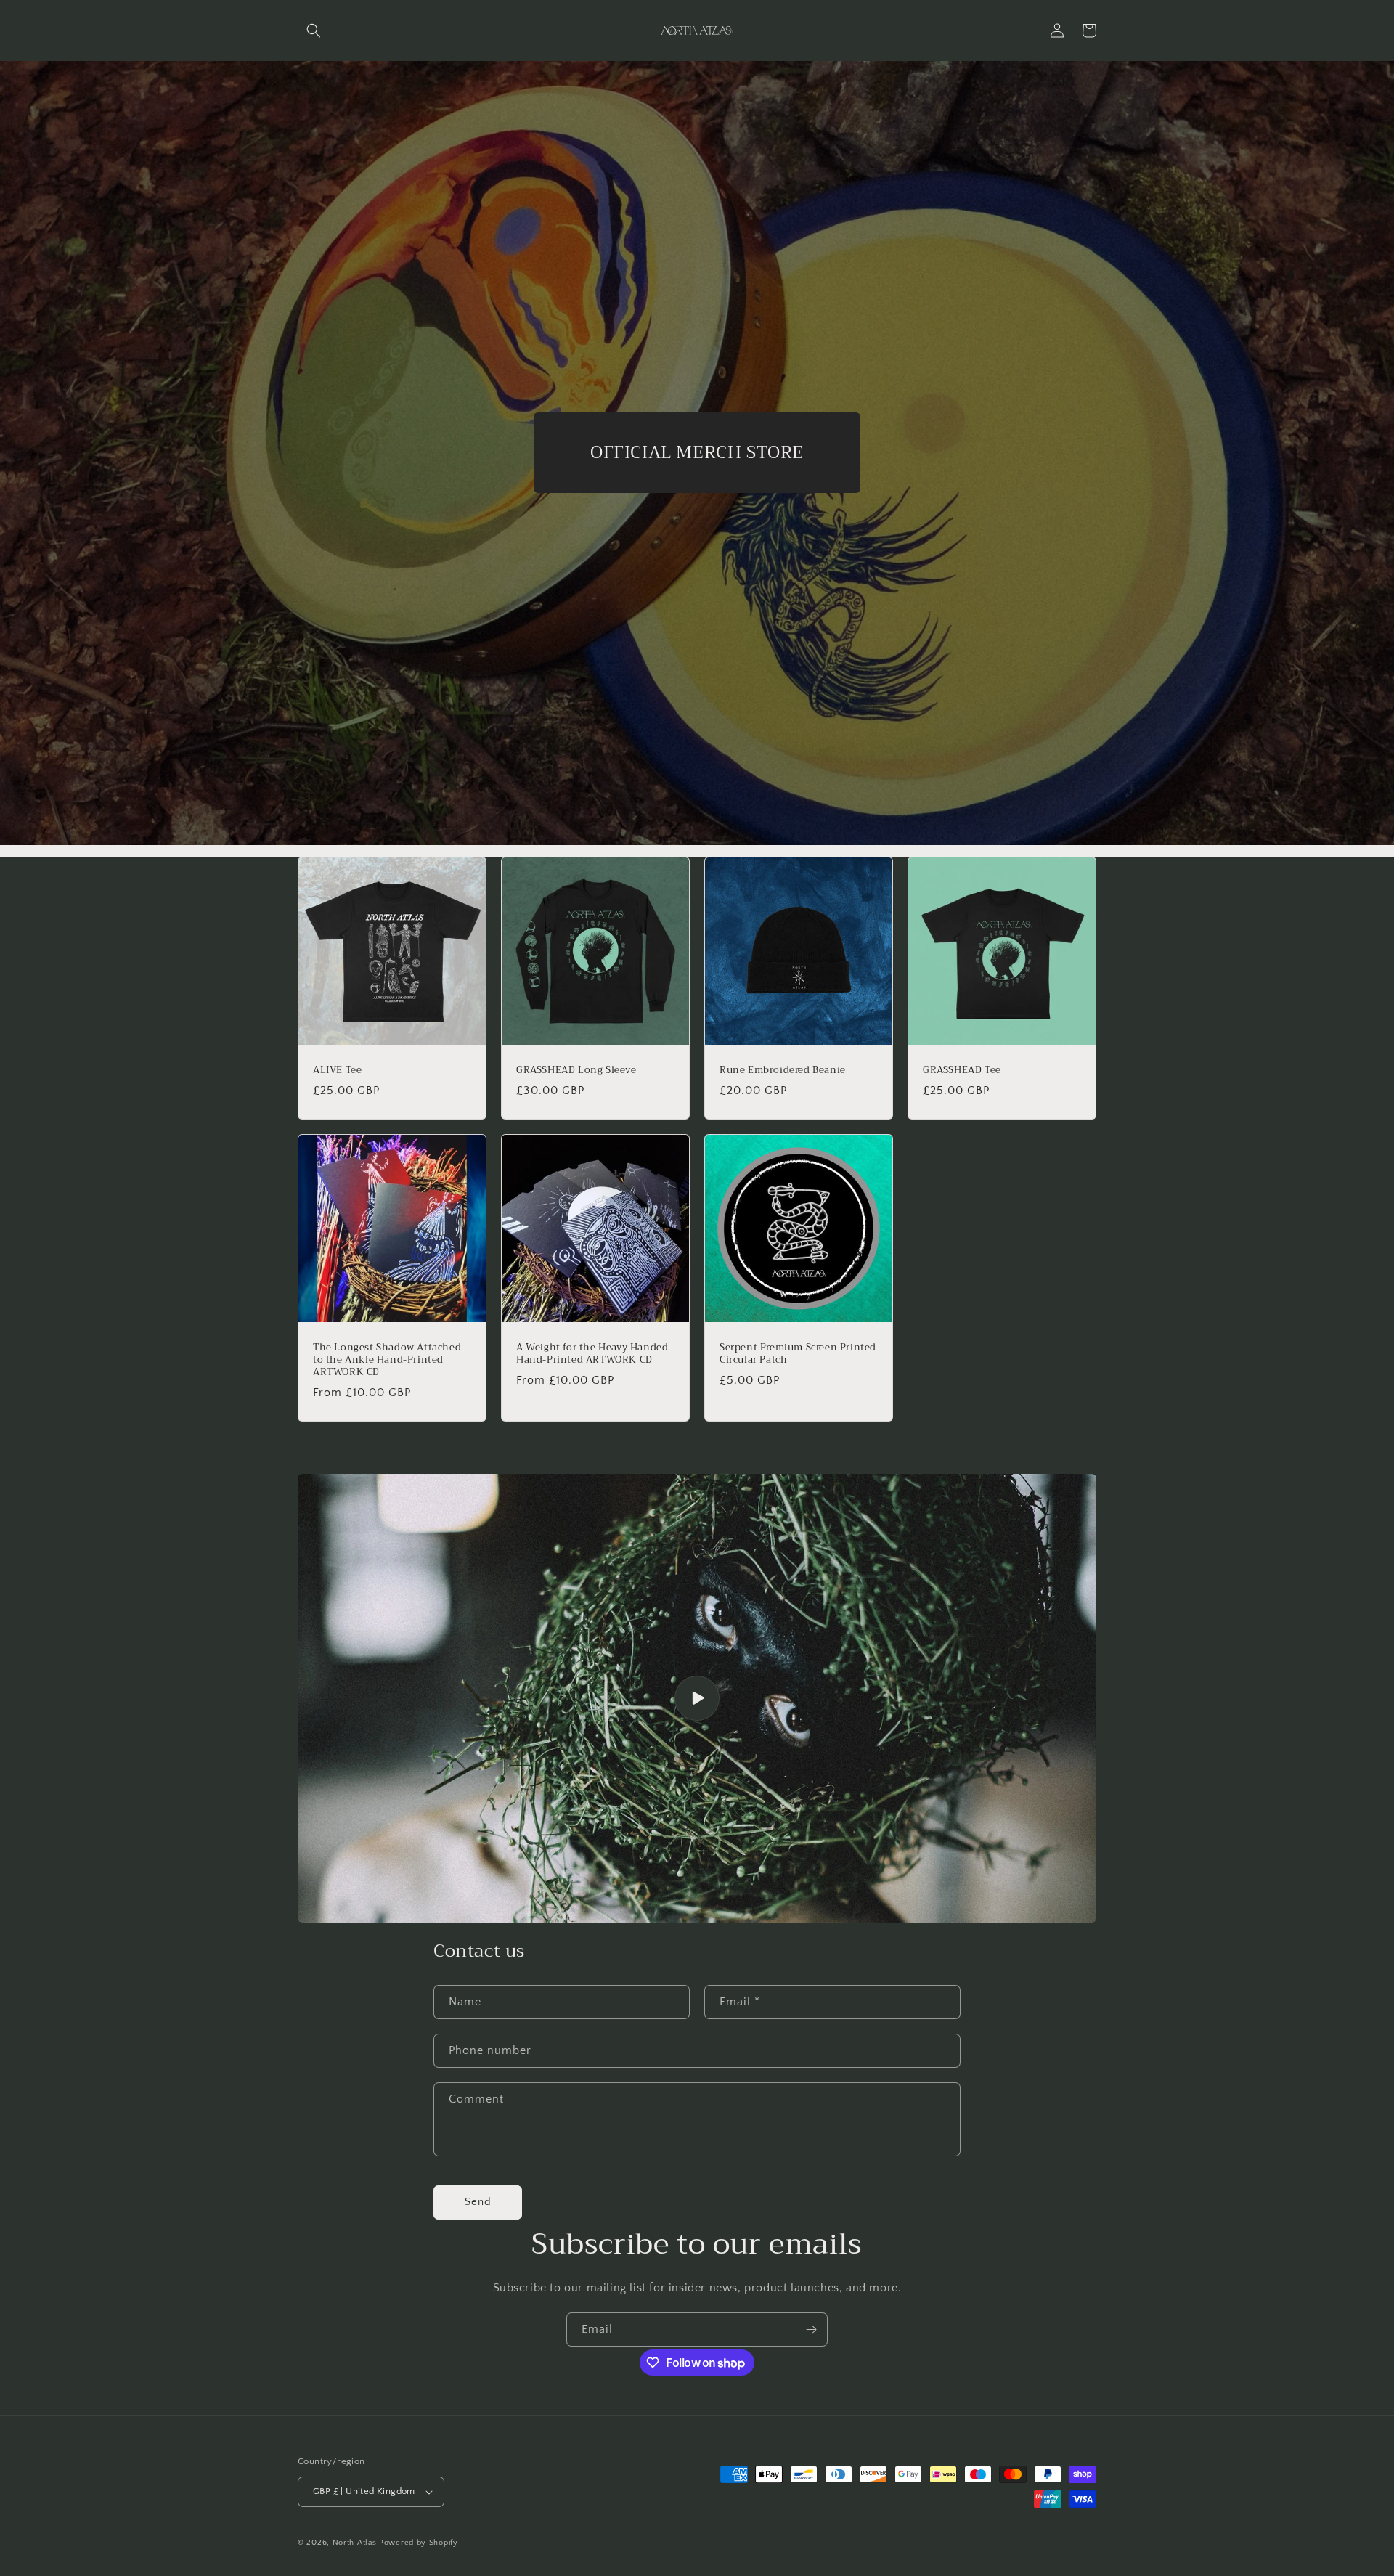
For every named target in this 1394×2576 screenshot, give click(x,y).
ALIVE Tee (337, 1071)
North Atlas (355, 2543)
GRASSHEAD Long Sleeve (576, 1071)
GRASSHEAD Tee (962, 1071)
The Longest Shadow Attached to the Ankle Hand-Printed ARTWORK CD (387, 1360)
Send (478, 2202)
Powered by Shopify (419, 2543)
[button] (314, 30)
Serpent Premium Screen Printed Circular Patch (798, 1354)
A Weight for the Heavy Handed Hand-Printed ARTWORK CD (592, 1354)
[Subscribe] (811, 2330)
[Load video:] (697, 1699)
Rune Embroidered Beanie (783, 1071)
